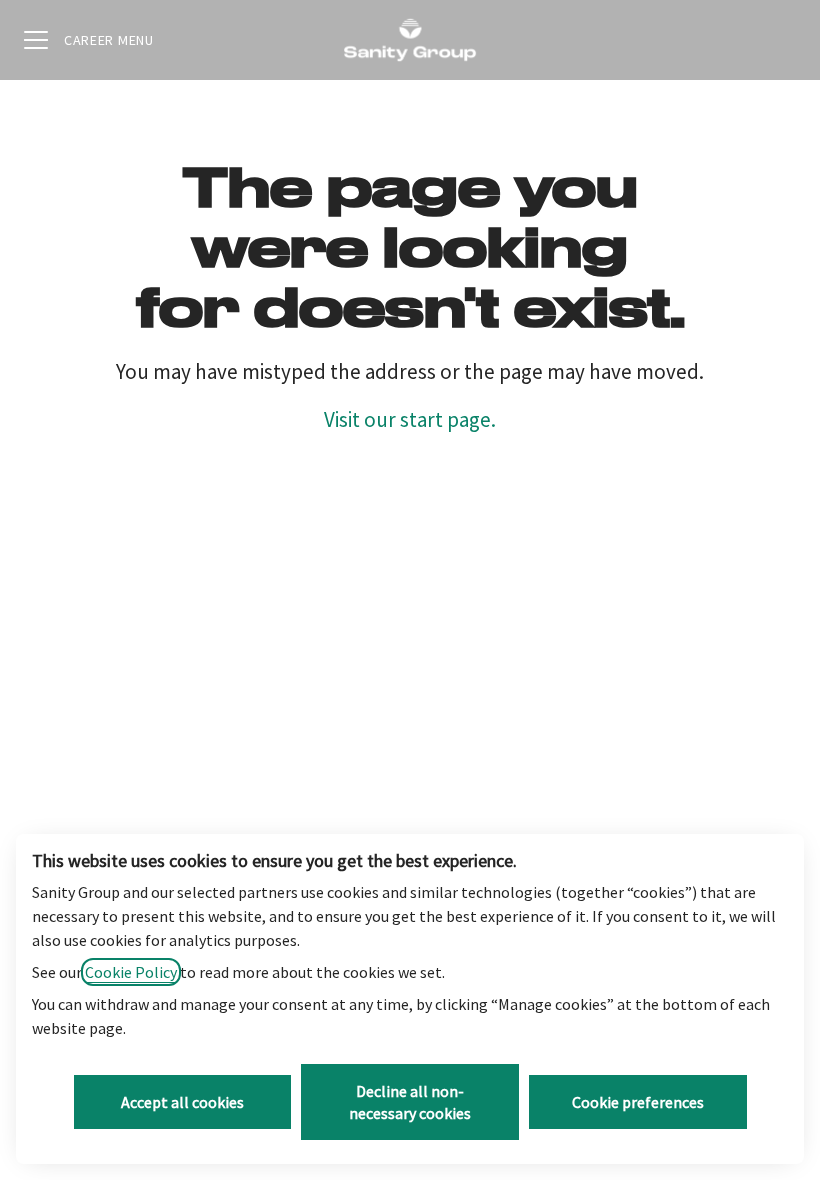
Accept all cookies (182, 1102)
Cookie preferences (638, 1102)
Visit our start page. (410, 419)
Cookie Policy (131, 972)
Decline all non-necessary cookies (410, 1102)
